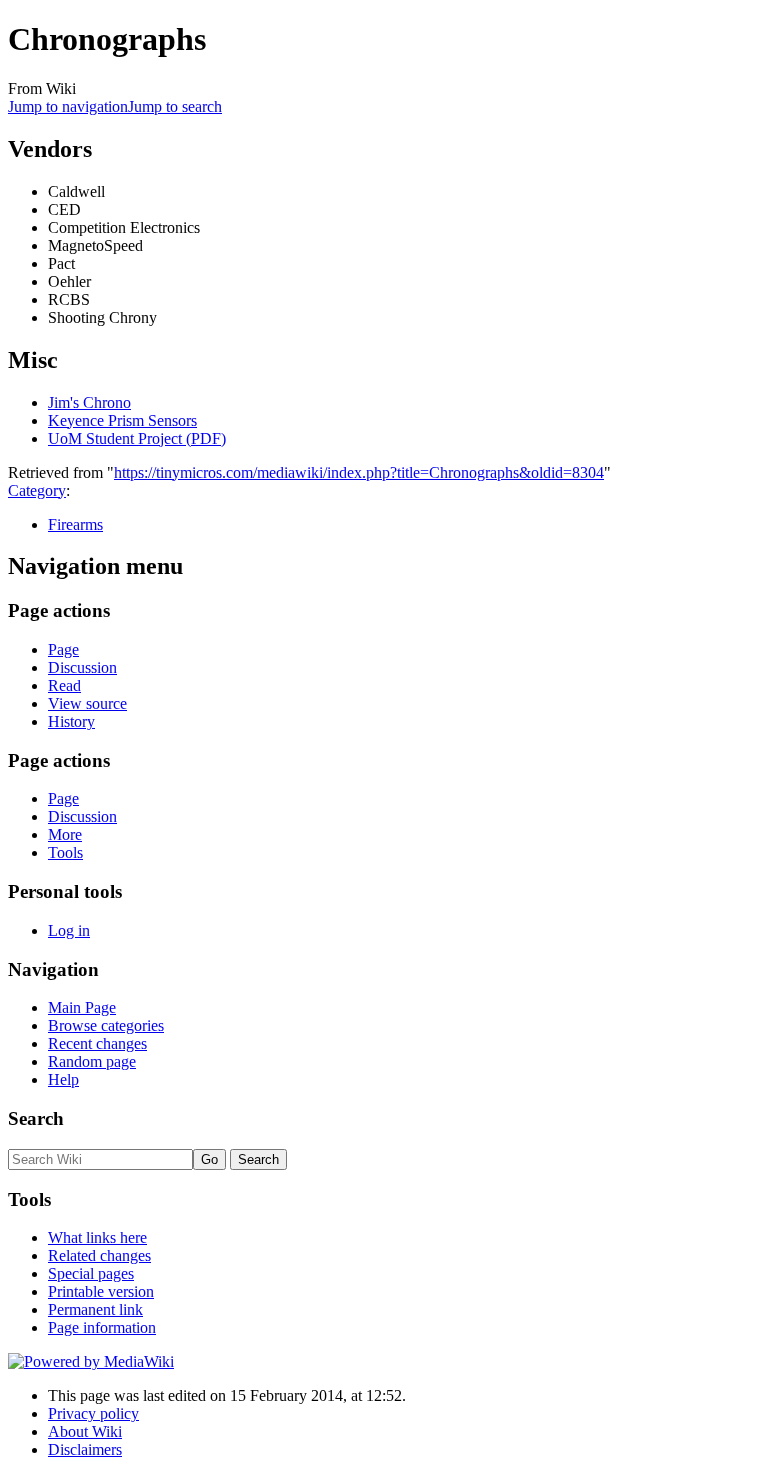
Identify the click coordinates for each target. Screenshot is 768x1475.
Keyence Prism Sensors (122, 420)
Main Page (82, 1007)
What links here (97, 1237)
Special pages (91, 1273)
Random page (92, 1061)
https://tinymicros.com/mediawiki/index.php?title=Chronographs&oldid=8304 (359, 472)
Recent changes (97, 1043)
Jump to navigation (68, 106)
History (71, 721)
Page (63, 649)
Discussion (82, 667)
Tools (65, 852)
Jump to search (175, 106)
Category (37, 490)
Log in (69, 930)
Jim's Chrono (89, 402)
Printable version (101, 1291)
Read (64, 685)
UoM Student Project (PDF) (137, 438)
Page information (102, 1327)
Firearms (75, 524)
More (65, 834)
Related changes (99, 1255)
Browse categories (106, 1025)
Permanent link (95, 1309)
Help (63, 1079)
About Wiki (85, 1431)
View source (87, 703)
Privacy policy (93, 1413)
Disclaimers (85, 1449)
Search (36, 1118)
